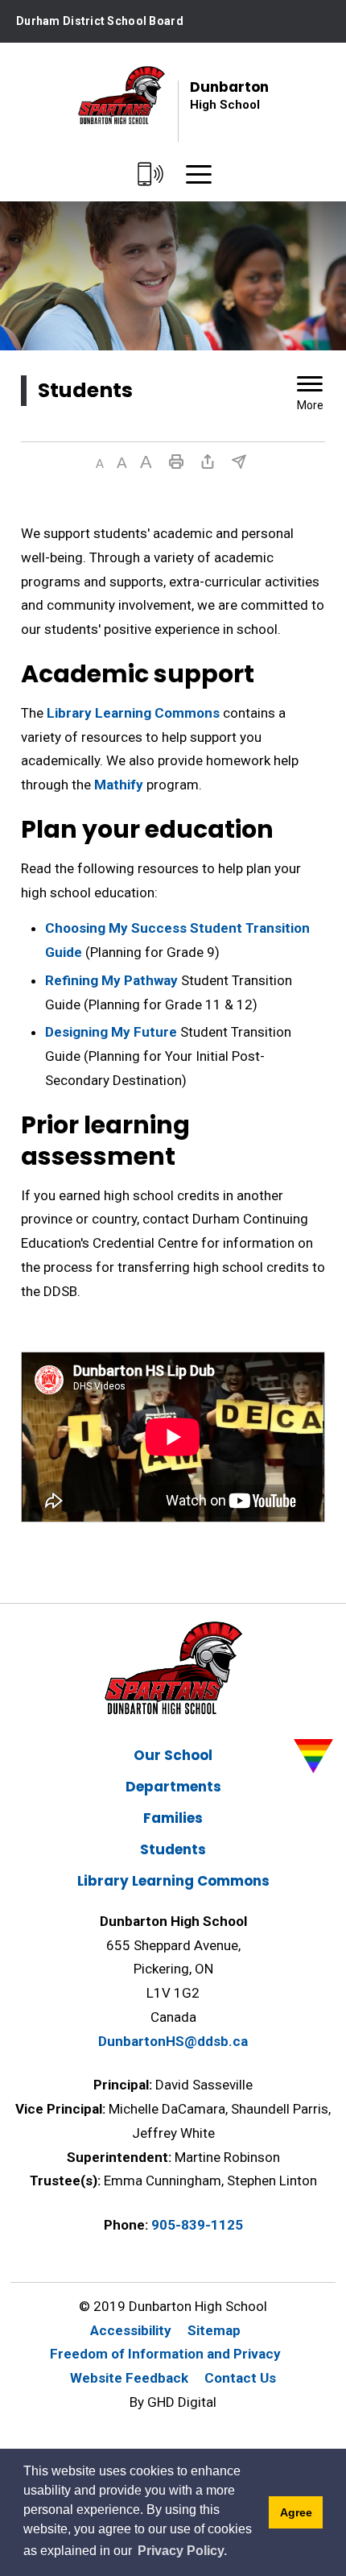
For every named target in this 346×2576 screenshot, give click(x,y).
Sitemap (214, 2330)
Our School (173, 1755)
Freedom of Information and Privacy (165, 2354)
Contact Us (240, 2378)
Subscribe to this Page (239, 462)
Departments (173, 1787)
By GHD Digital (173, 2402)
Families (173, 1818)
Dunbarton (229, 95)
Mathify (119, 785)
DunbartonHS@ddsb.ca (173, 2041)
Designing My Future (111, 1032)
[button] (100, 464)
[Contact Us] (151, 175)
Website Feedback (129, 2378)
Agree (296, 2512)
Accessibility (131, 2330)
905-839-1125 (197, 2225)
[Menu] (199, 175)
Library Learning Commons (132, 713)
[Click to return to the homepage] (122, 95)
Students (173, 1849)
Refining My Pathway (111, 980)
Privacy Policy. (182, 2551)
